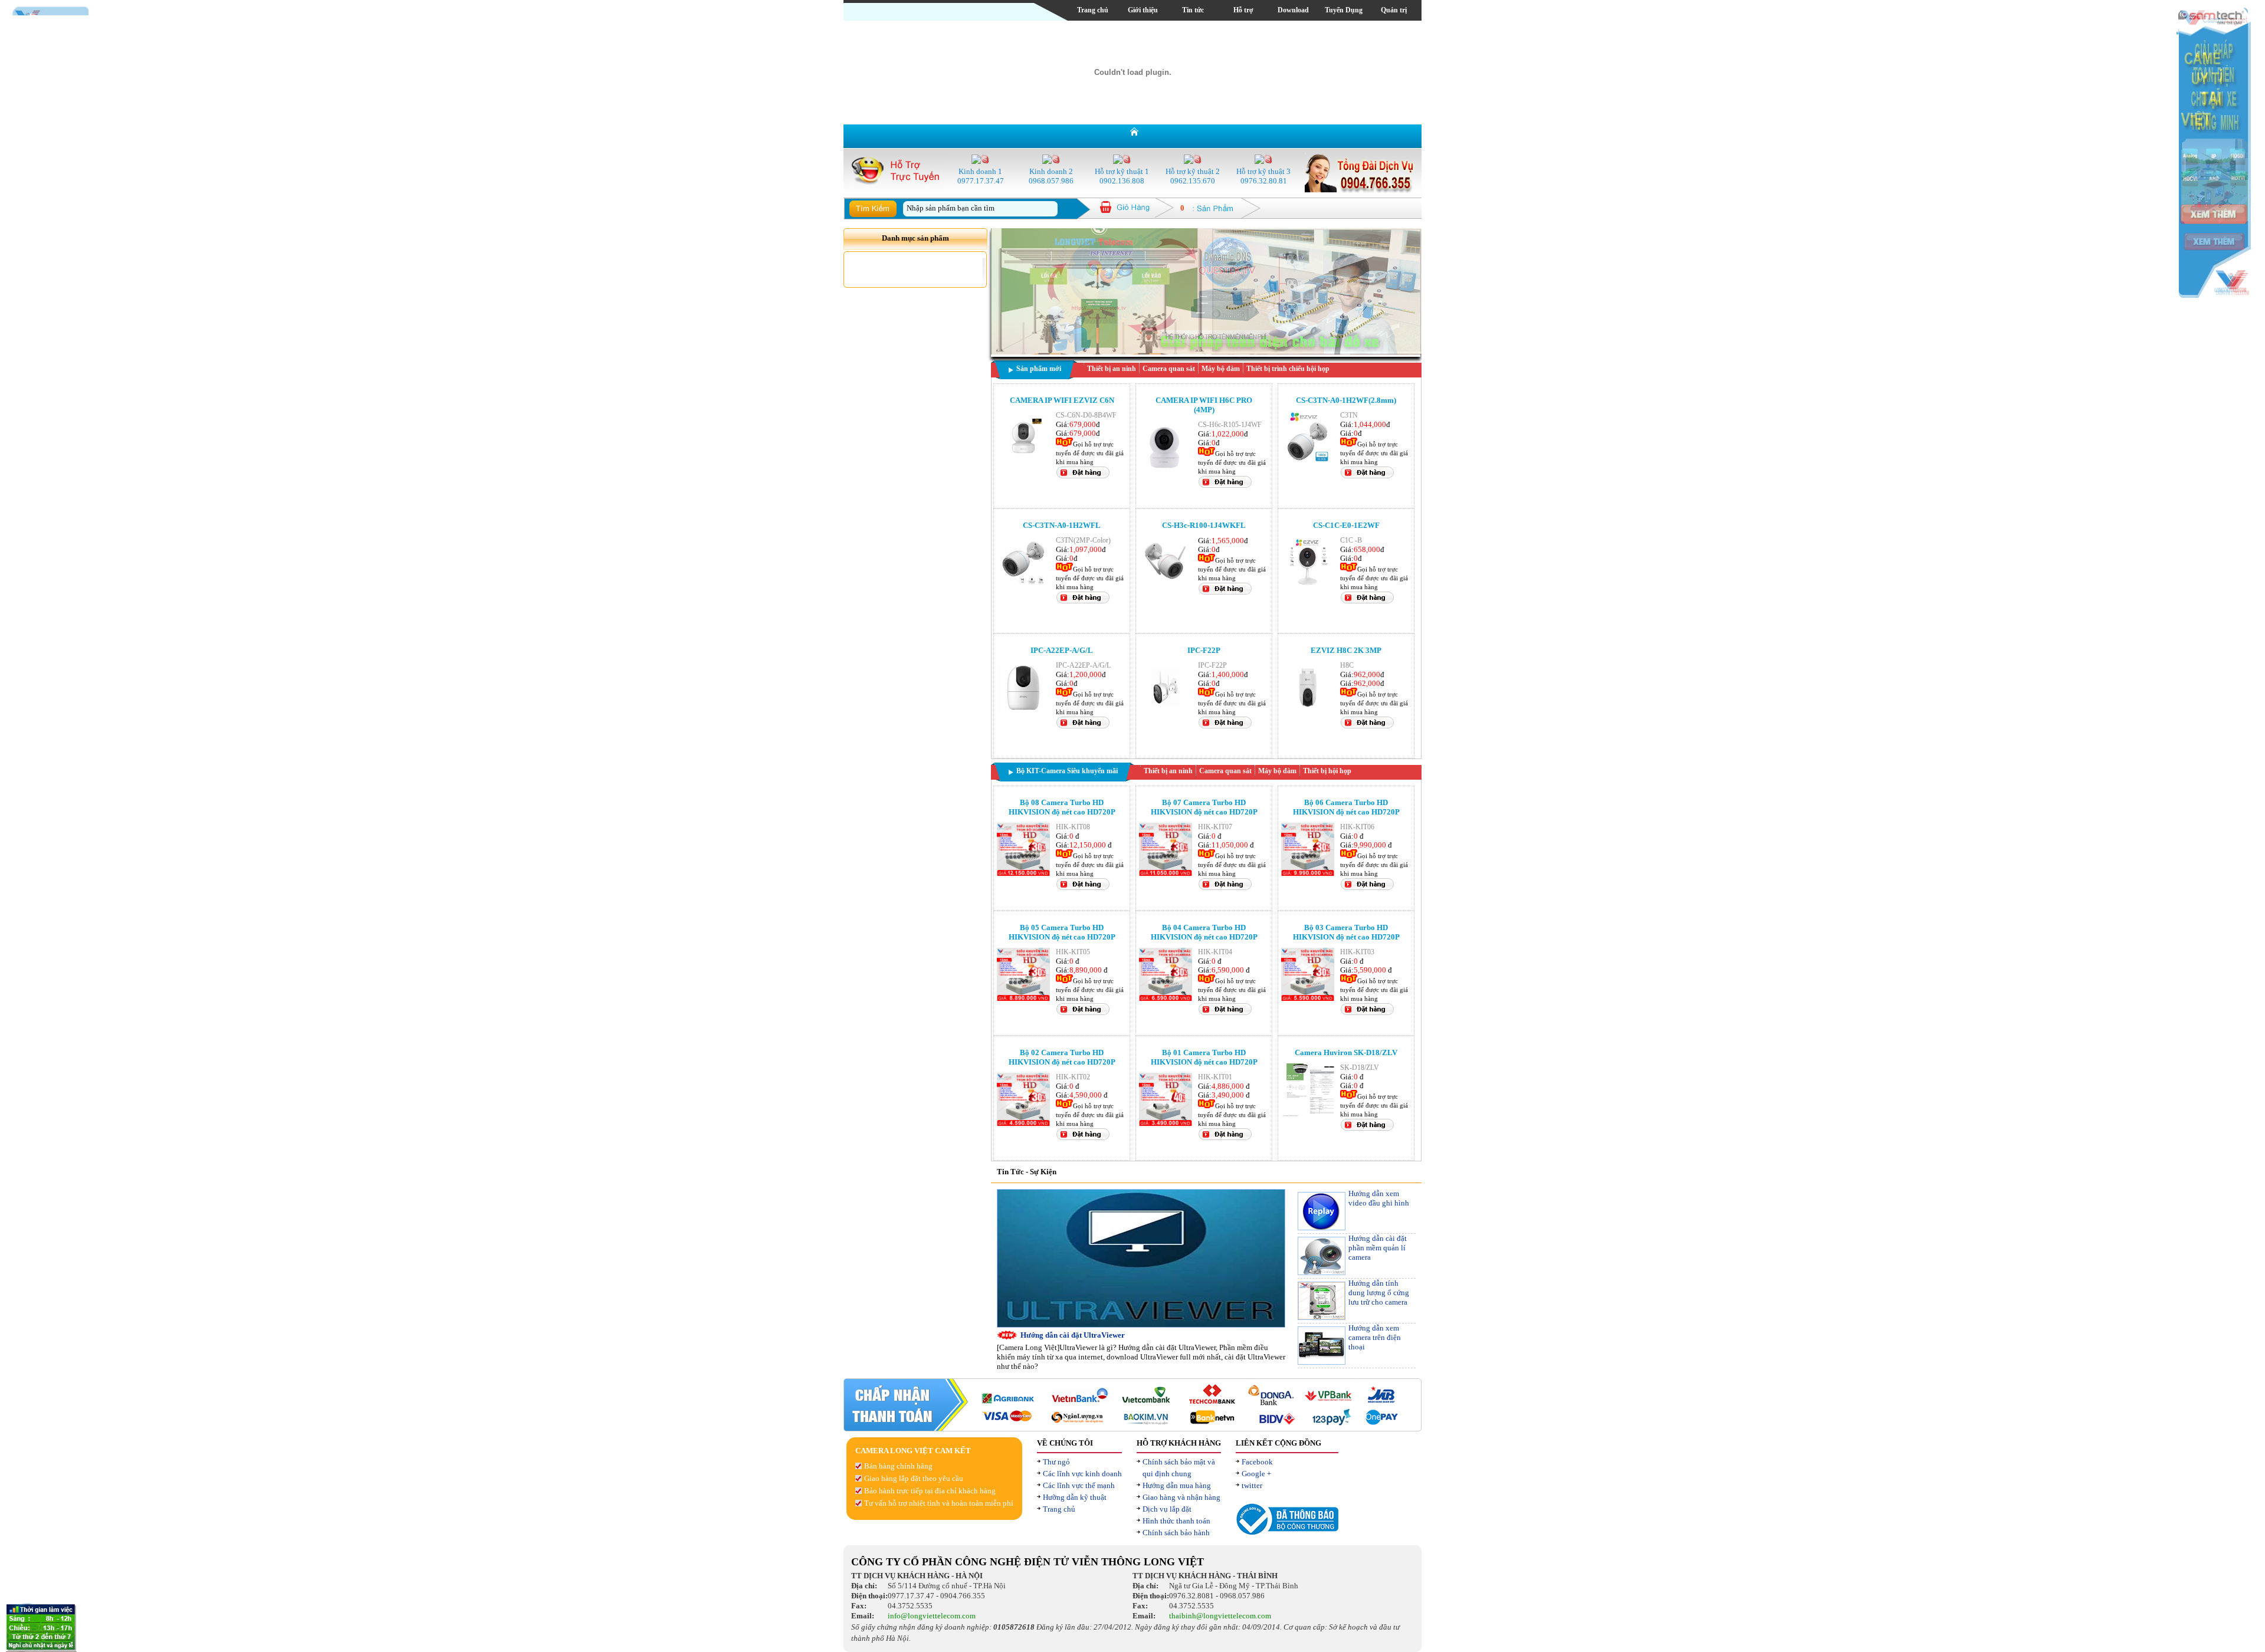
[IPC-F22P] (1166, 712)
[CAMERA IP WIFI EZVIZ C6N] (1023, 462)
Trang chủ (1093, 10)
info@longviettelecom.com (932, 1616)
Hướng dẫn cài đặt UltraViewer (1073, 1335)
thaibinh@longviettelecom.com (1220, 1616)
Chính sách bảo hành (1176, 1533)
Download (1293, 10)
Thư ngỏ (1056, 1462)
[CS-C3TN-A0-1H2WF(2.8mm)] (1308, 462)
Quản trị (1394, 10)
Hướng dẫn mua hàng (1177, 1485)
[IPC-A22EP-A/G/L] (1023, 712)
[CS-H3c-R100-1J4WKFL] (1166, 587)
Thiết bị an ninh (1112, 369)
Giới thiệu (1143, 10)
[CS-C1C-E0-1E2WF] (1308, 587)
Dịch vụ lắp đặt (1167, 1509)
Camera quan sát (1169, 369)
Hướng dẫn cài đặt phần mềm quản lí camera (1378, 1248)
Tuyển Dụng (1344, 10)
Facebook (1257, 1462)
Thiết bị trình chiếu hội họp (1288, 369)
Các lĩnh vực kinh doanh (1082, 1474)
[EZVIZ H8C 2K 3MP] (1308, 712)
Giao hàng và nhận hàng (1181, 1497)
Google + (1256, 1474)
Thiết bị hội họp (1327, 771)
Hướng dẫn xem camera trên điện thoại (1375, 1337)
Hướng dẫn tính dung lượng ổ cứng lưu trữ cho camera (1379, 1293)
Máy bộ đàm (1221, 369)
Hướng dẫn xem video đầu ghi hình (1379, 1198)
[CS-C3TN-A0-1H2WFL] (1023, 587)
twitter (1252, 1485)
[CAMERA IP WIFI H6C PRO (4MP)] (1166, 471)
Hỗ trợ (1243, 10)
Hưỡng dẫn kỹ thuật (1075, 1497)
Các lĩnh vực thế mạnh (1079, 1485)
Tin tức (1193, 10)
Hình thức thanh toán (1176, 1521)
